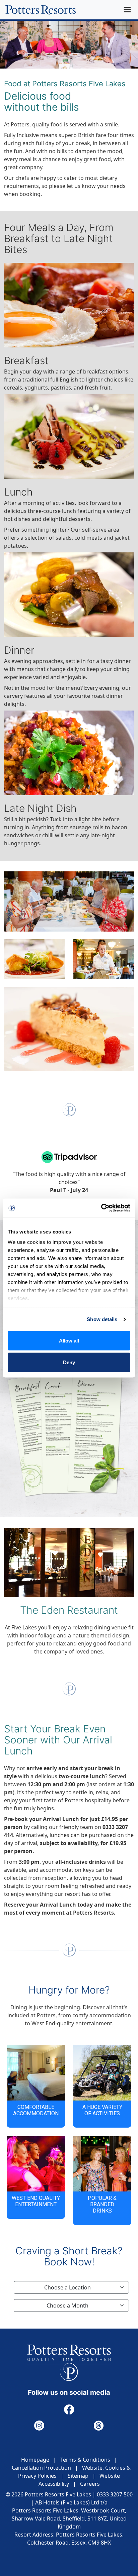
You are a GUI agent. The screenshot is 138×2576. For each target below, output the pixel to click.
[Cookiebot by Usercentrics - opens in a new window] (101, 1208)
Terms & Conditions (85, 2460)
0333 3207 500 (115, 2494)
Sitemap (78, 2476)
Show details (102, 1319)
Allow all (69, 1340)
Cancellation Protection (41, 2468)
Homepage (35, 2460)
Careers (90, 2484)
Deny (69, 1362)
